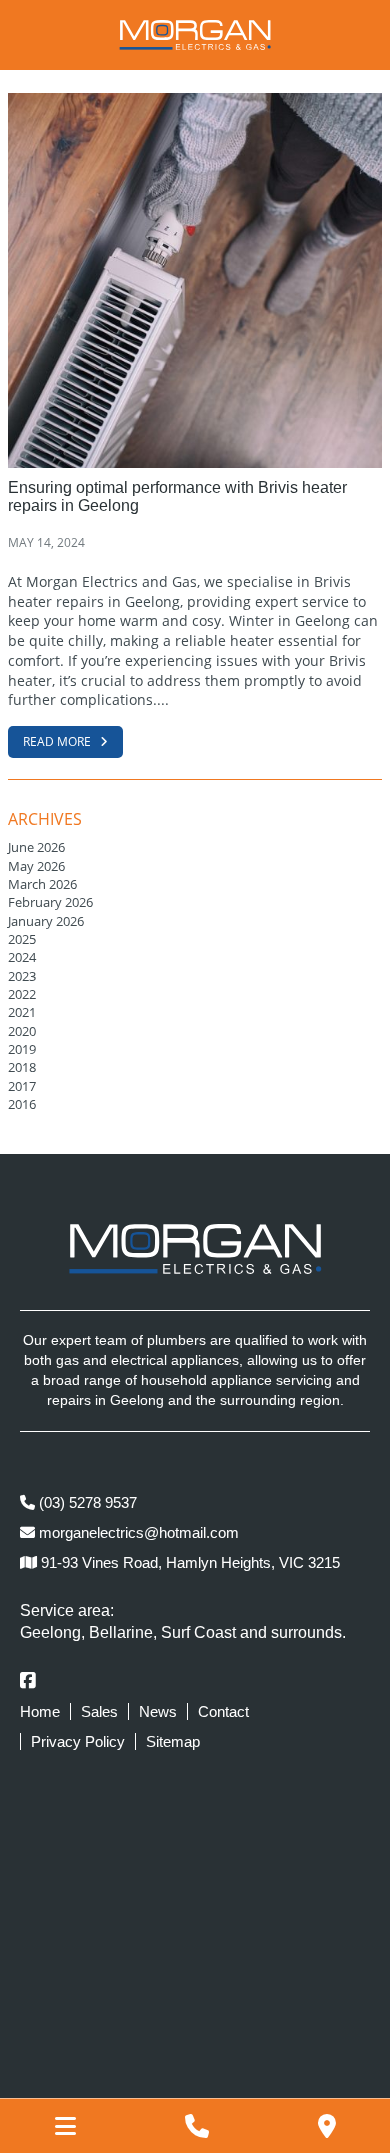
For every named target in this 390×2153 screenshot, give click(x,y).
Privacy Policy (78, 1741)
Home (40, 1711)
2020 (22, 1031)
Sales (99, 1711)
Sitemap (173, 1741)
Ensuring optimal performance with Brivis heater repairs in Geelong (177, 496)
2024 (22, 957)
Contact (223, 1711)
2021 (22, 1012)
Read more (58, 741)
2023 (22, 976)
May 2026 (36, 866)
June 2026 (36, 847)
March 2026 (42, 884)
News (158, 1711)
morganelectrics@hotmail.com (137, 1532)
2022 (22, 994)
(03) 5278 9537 (86, 1502)
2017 (22, 1086)
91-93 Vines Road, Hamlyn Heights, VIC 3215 (188, 1562)
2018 (22, 1067)
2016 (22, 1104)
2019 (22, 1049)
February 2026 (50, 902)
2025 (22, 939)
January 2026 (46, 921)
